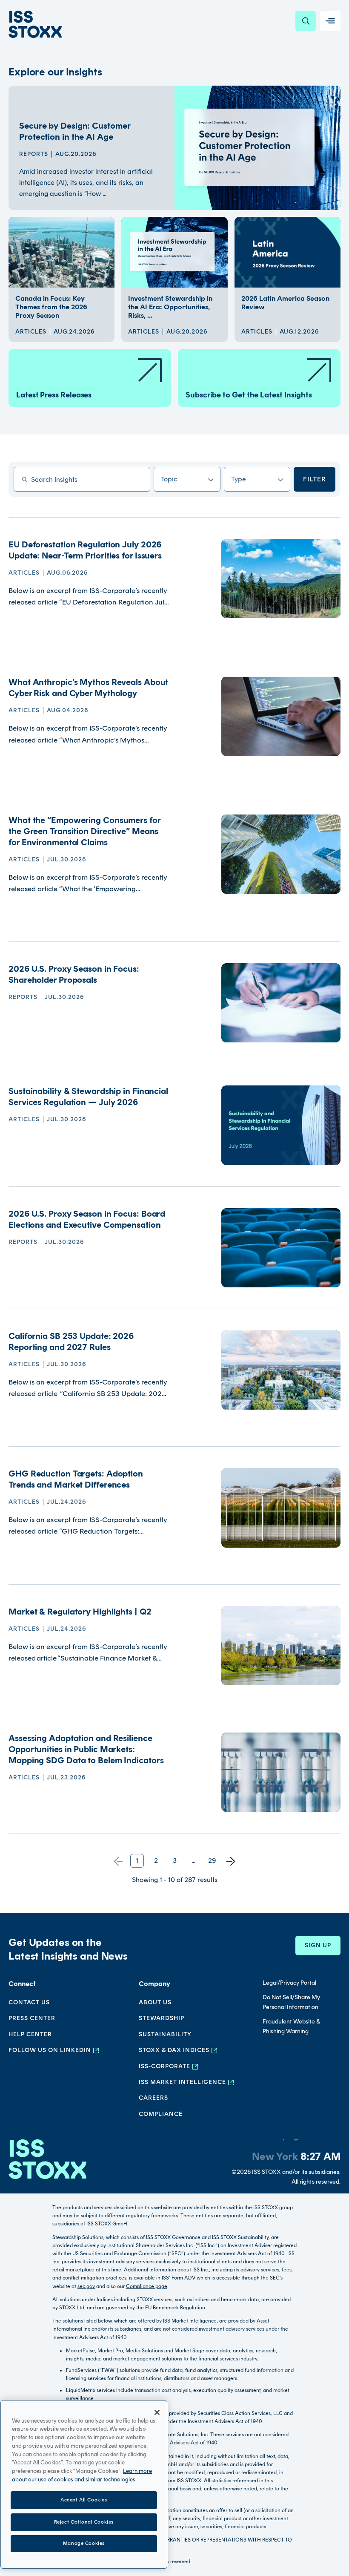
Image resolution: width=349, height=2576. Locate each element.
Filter (315, 479)
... (193, 1861)
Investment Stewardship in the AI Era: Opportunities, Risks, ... (170, 307)
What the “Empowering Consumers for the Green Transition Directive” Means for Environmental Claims (84, 831)
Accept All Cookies (84, 2500)
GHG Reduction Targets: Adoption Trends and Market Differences (76, 1479)
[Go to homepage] (47, 2163)
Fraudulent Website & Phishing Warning (291, 2026)
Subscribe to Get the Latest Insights (249, 395)
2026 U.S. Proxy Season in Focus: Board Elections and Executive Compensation (87, 1219)
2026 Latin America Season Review (285, 303)
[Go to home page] (35, 24)
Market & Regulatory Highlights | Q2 (80, 1612)
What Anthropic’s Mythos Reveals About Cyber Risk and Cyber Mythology (88, 688)
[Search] (306, 21)
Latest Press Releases (54, 395)
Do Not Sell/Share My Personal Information (291, 2002)
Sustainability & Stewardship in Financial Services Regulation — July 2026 (88, 1097)
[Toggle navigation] (330, 21)
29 (212, 1861)
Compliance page (147, 2286)
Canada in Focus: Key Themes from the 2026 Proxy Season (51, 307)
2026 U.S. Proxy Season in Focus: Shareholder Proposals (74, 974)
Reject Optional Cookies (84, 2522)
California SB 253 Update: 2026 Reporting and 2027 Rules (71, 1341)
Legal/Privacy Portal (289, 1983)
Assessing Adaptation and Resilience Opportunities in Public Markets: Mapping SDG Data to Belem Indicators (86, 1749)
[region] (84, 2484)
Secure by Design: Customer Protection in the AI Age (74, 131)
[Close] (157, 2412)
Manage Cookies (84, 2543)
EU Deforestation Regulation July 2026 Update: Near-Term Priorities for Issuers (85, 550)
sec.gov (86, 2286)
